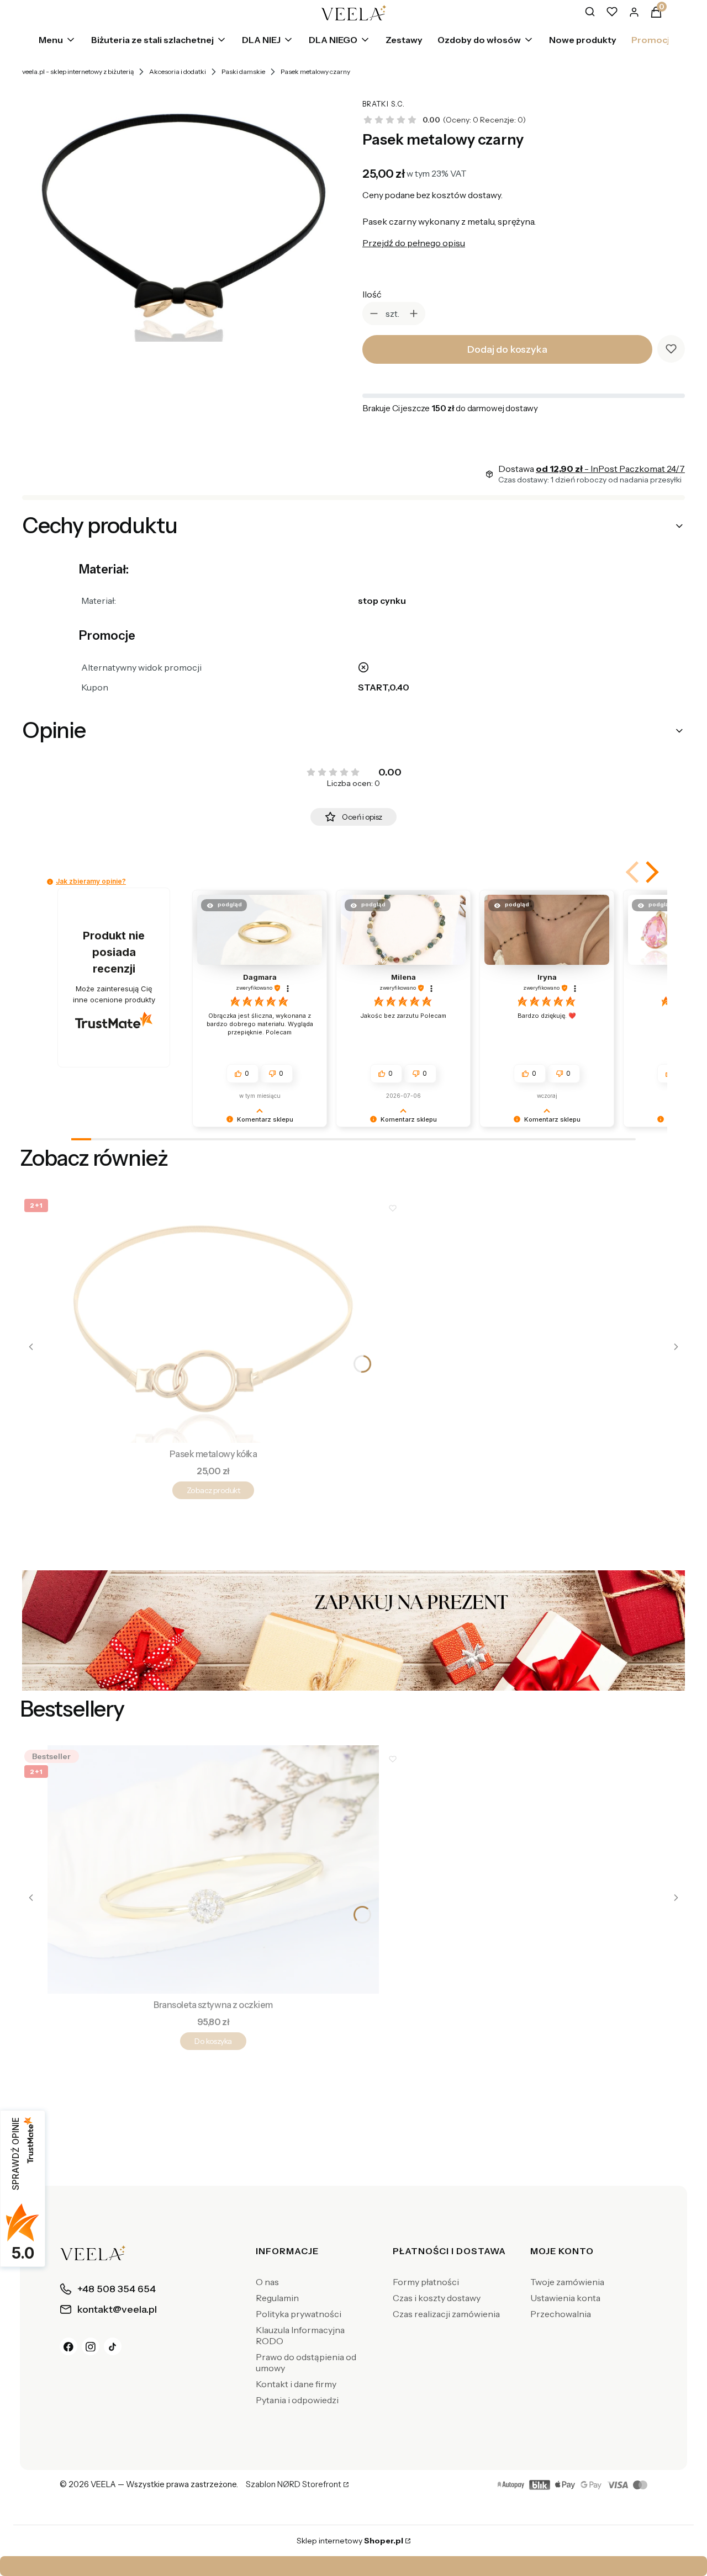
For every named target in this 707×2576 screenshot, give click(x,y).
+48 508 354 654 (463, 2566)
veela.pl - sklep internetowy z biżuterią (78, 71)
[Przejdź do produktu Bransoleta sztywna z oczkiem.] (213, 1869)
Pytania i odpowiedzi (297, 2400)
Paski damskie (243, 71)
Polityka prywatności (299, 2314)
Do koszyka (213, 2041)
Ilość (372, 294)
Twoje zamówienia (567, 2282)
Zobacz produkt (213, 1490)
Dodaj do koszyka (507, 349)
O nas (267, 2282)
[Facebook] (68, 2346)
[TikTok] (113, 2346)
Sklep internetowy (350, 2541)
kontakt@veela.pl (357, 2566)
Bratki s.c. (384, 104)
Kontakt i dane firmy (296, 2384)
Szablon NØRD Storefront (294, 2485)
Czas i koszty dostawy (437, 2298)
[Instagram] (91, 2346)
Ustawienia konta (565, 2298)
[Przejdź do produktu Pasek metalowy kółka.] (213, 1319)
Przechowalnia (561, 2314)
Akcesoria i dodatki (178, 71)
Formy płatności (426, 2282)
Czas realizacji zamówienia (446, 2314)
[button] (650, 872)
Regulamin (277, 2298)
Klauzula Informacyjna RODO (300, 2335)
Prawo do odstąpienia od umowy (306, 2362)
